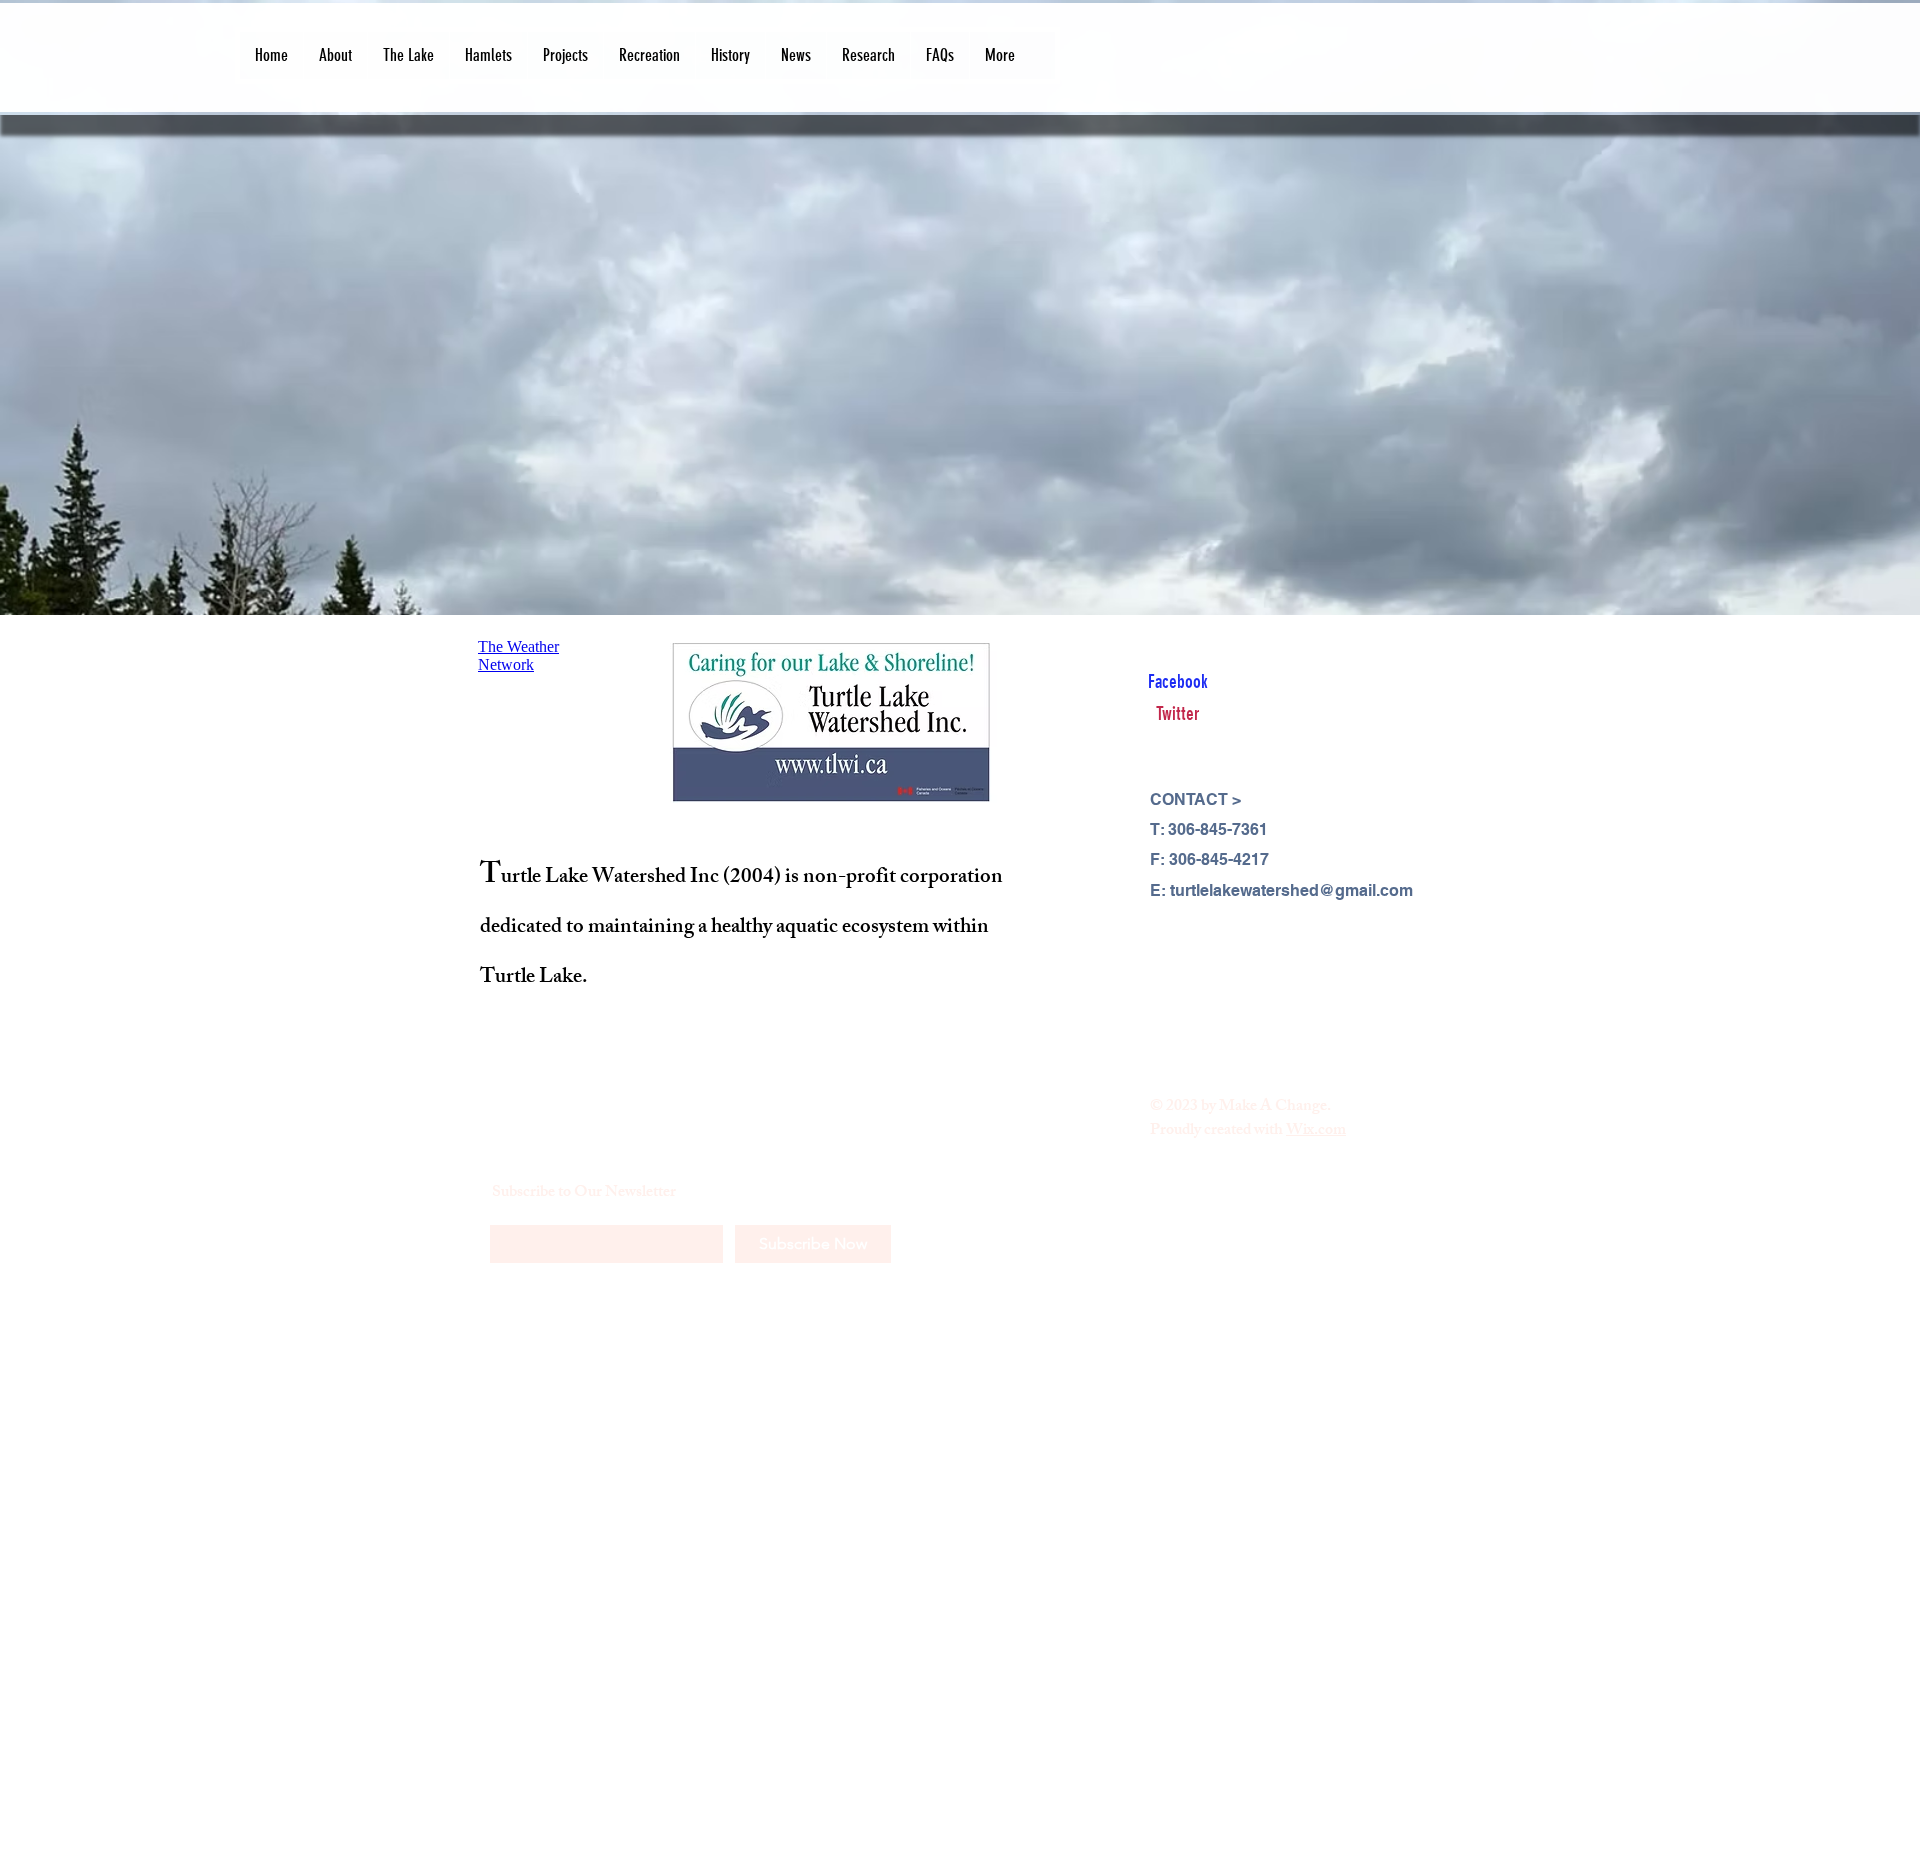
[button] (335, 55)
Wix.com (1316, 1131)
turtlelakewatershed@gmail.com (1291, 890)
